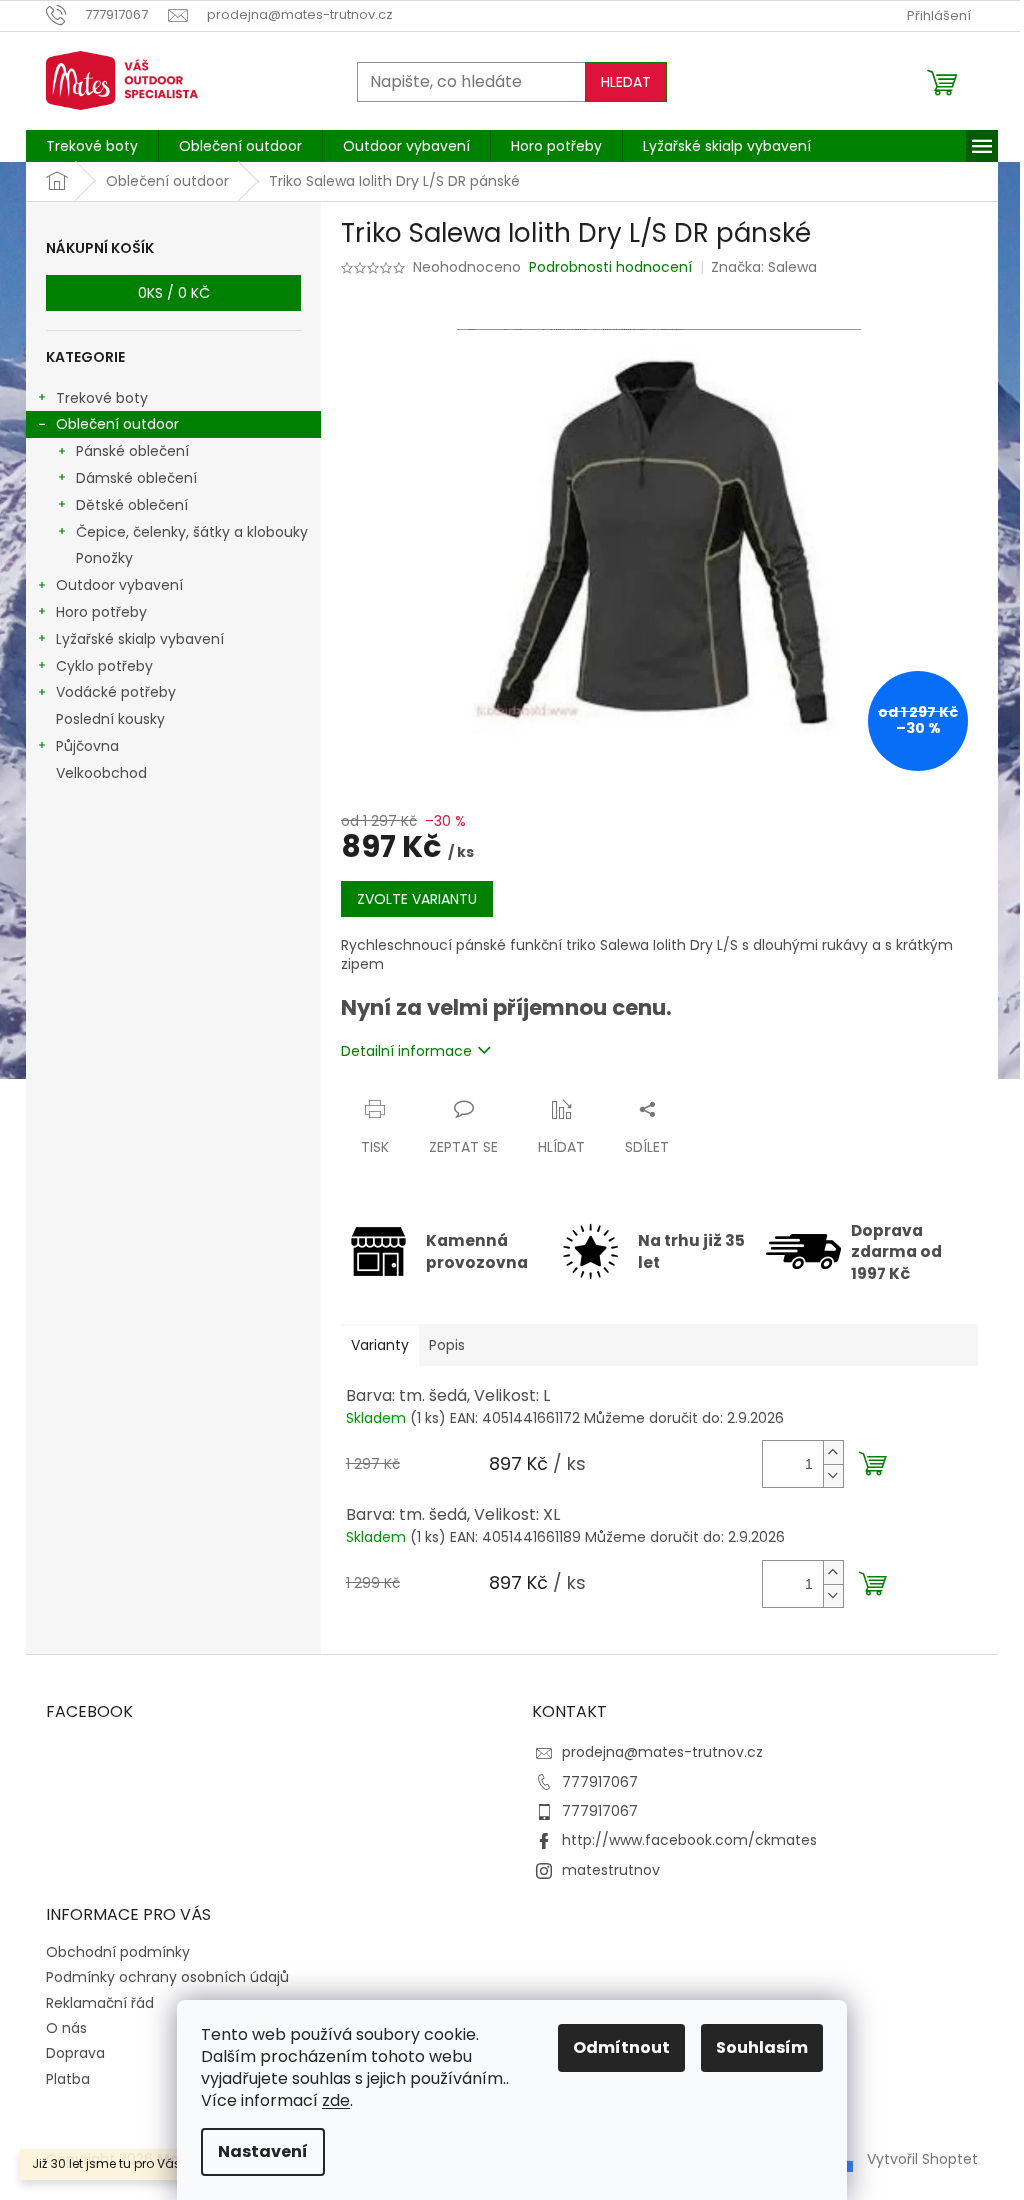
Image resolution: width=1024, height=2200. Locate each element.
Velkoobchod (101, 773)
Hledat (626, 82)
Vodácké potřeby (116, 692)
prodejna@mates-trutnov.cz (662, 1752)
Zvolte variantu (417, 899)
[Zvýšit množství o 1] (833, 1452)
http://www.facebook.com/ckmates (689, 1840)
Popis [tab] (447, 1345)
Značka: (764, 267)
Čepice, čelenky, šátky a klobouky (192, 532)
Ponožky (104, 558)
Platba (68, 2079)
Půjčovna (87, 746)
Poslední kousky (110, 719)
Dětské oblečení (132, 505)
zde (336, 2100)
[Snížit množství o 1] (833, 1475)
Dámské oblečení (136, 478)
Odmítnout (621, 2047)
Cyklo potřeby (104, 666)
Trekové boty (102, 398)
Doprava (75, 2053)
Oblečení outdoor (117, 424)
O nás (66, 2028)
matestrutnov (611, 1870)
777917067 (600, 1782)
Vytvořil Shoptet (922, 2158)
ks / (174, 293)
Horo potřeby (101, 612)
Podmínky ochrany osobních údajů (167, 1977)
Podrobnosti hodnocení (610, 267)
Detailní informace (406, 1051)
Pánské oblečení (132, 451)
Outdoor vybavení (119, 585)
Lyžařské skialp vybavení (140, 639)
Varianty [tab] (380, 1345)
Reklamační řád (100, 2003)
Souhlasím (762, 2047)
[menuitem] (92, 146)
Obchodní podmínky (118, 1952)
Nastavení (263, 2151)
